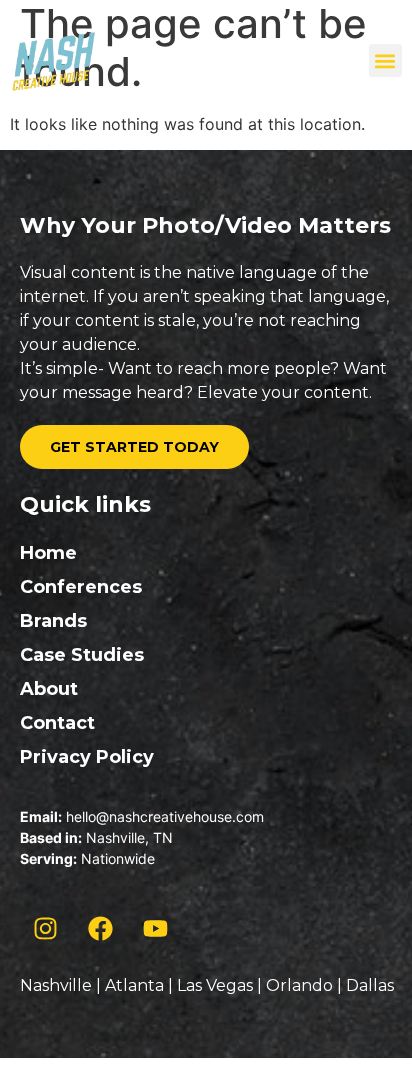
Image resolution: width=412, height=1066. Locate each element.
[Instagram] (45, 929)
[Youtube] (155, 929)
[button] (385, 60)
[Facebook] (100, 929)
